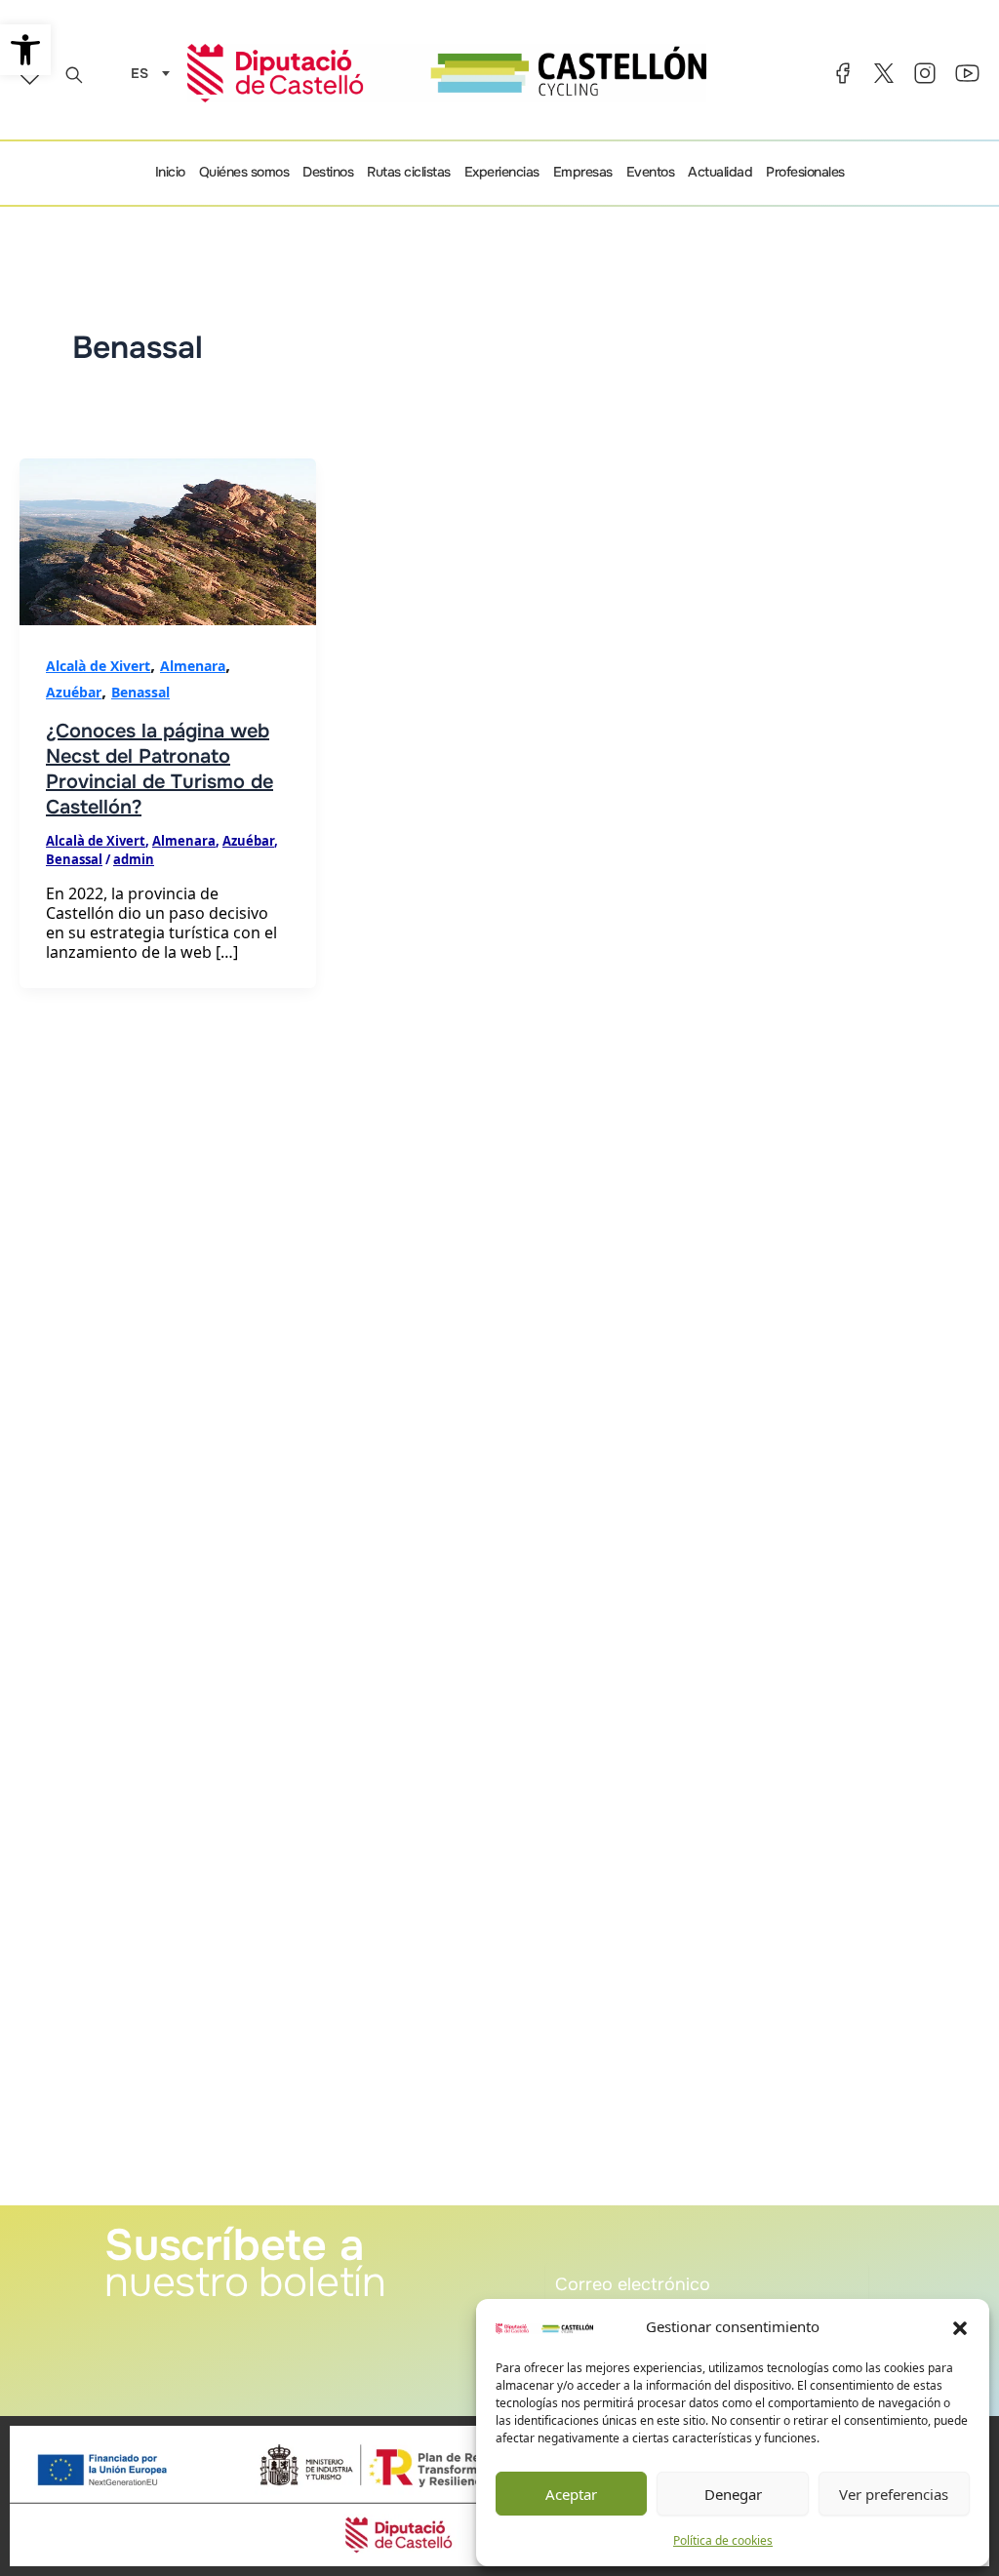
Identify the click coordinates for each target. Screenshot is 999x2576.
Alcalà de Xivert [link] (98, 666)
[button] (960, 2327)
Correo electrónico (604, 2251)
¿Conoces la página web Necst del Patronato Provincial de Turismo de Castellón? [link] (160, 769)
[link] (25, 50)
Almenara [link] (193, 666)
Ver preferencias (894, 2494)
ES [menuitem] (140, 74)
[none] (145, 73)
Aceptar (571, 2494)
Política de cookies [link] (723, 2540)
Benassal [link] (140, 692)
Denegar (733, 2494)
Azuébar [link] (74, 692)
